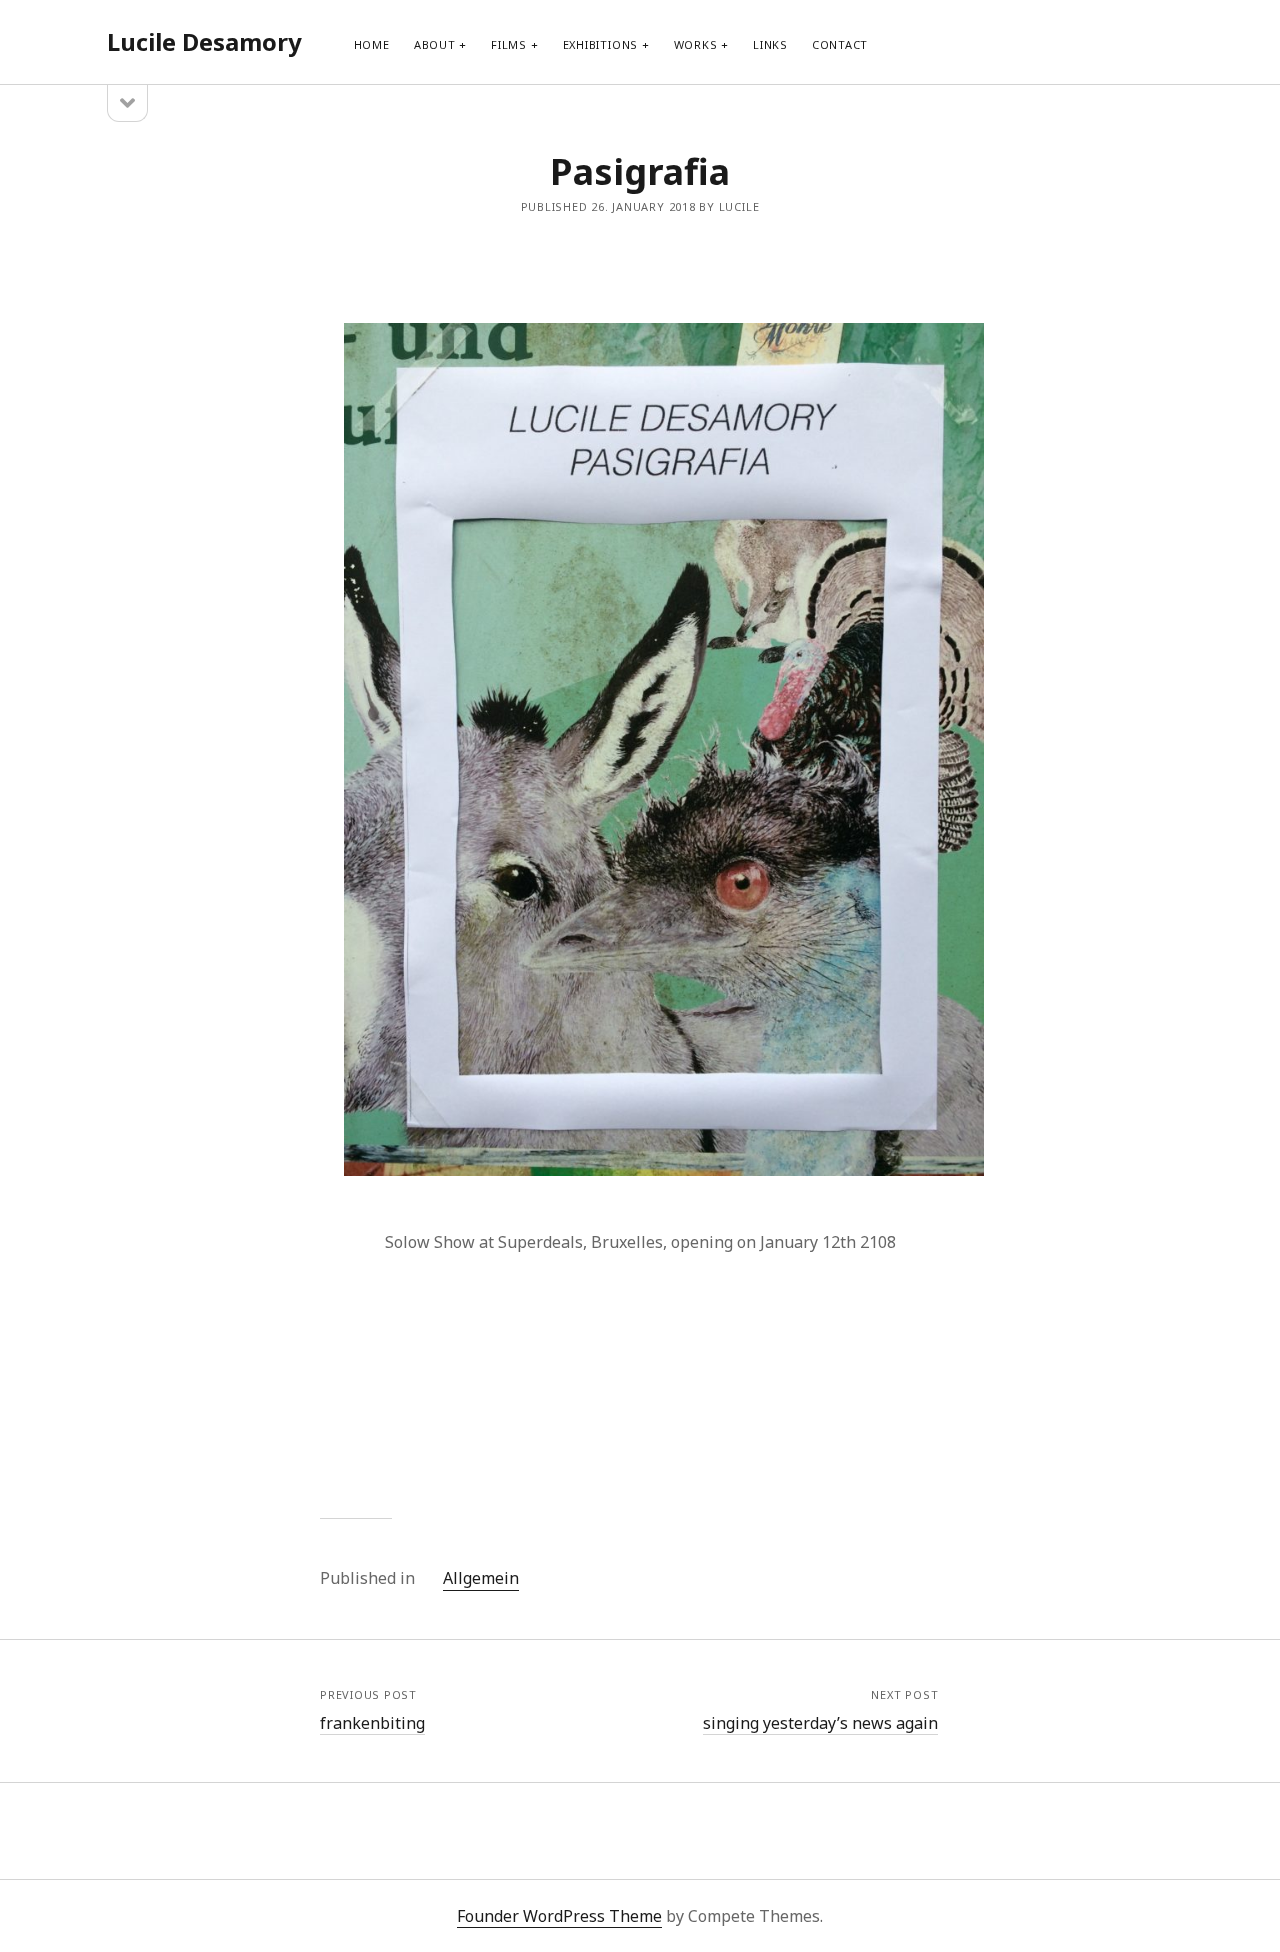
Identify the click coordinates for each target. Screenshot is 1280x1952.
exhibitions (600, 44)
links (770, 44)
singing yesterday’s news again (820, 1723)
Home (372, 44)
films (509, 44)
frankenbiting (372, 1723)
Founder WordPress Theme (559, 1916)
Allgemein (481, 1578)
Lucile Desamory (204, 41)
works (696, 44)
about (435, 44)
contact (840, 44)
